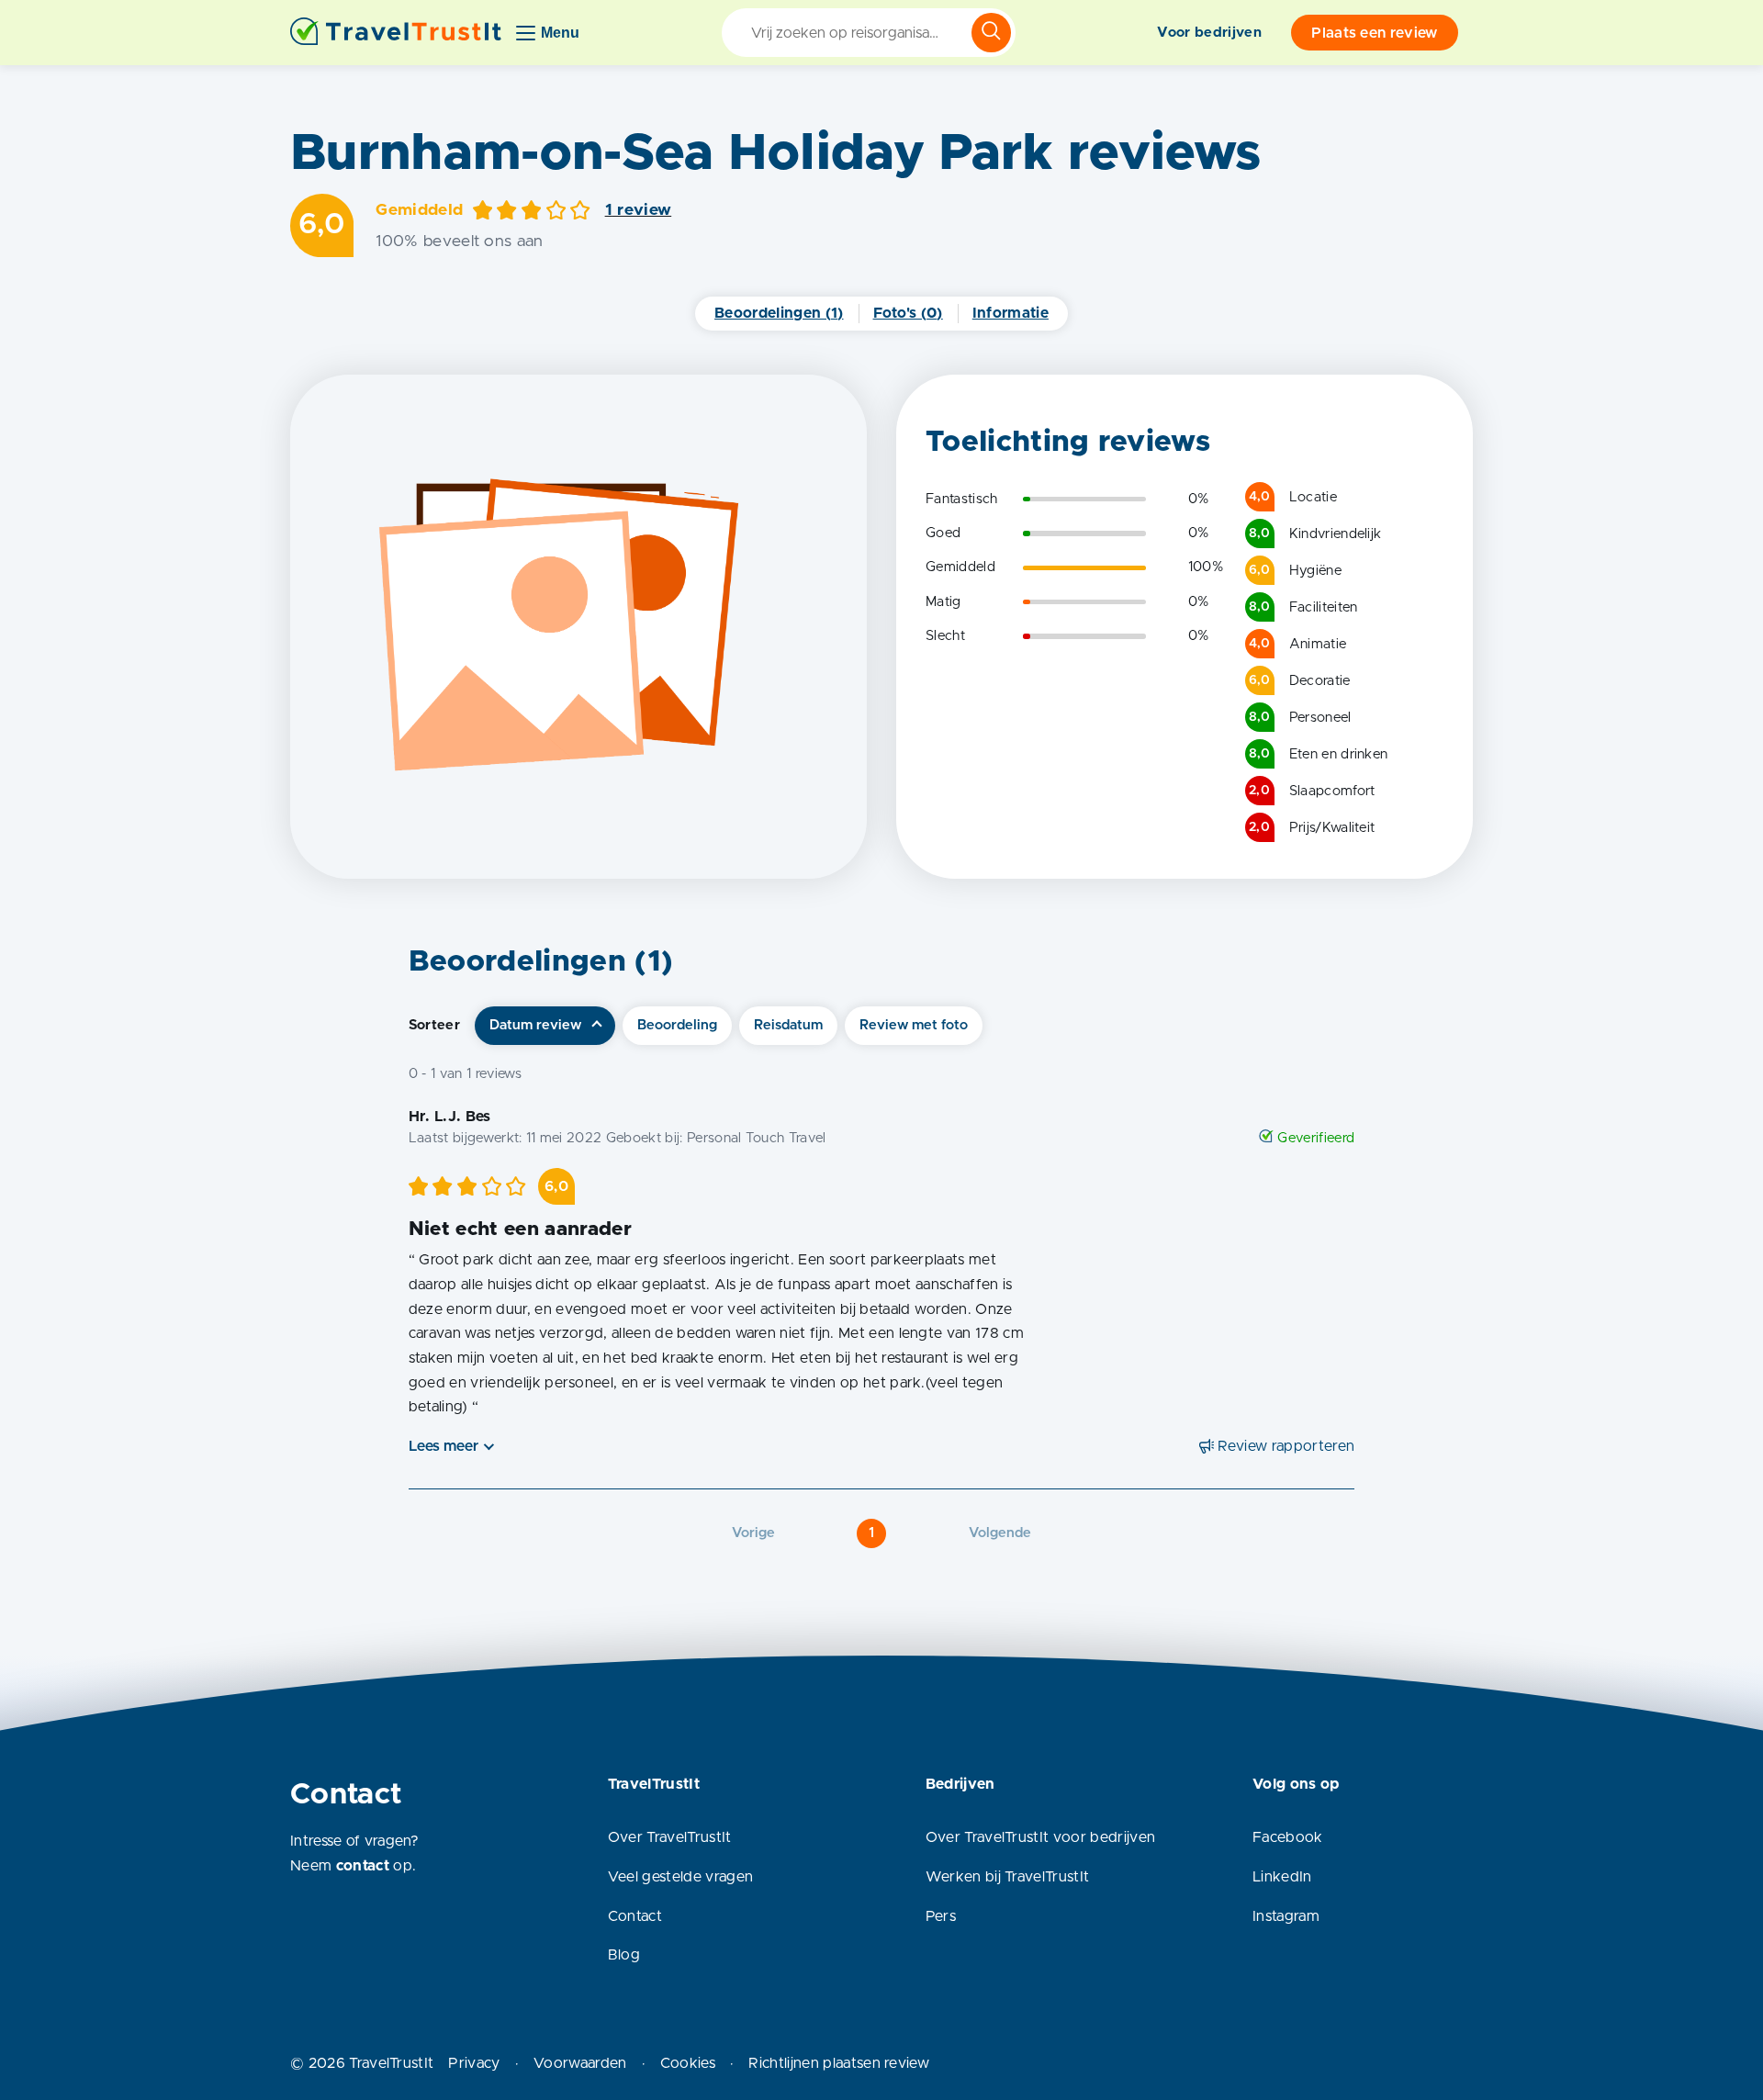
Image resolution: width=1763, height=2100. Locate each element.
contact (363, 1866)
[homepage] (396, 33)
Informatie (1011, 313)
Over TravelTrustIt (670, 1837)
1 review (639, 210)
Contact (635, 1916)
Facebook (1288, 1837)
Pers (941, 1916)
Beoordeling (677, 1025)
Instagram (1286, 1916)
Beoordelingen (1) (779, 313)
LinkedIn (1282, 1877)
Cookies (688, 2063)
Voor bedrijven (1209, 33)
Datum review (535, 1025)
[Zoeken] (991, 33)
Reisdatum (788, 1025)
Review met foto (914, 1025)
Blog (624, 1955)
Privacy (474, 2063)
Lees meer (444, 1446)
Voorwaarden (580, 2063)
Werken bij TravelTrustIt (1008, 1877)
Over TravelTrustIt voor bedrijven (1041, 1837)
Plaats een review (1374, 33)
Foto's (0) (908, 313)
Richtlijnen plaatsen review (839, 2063)
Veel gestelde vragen (680, 1877)
